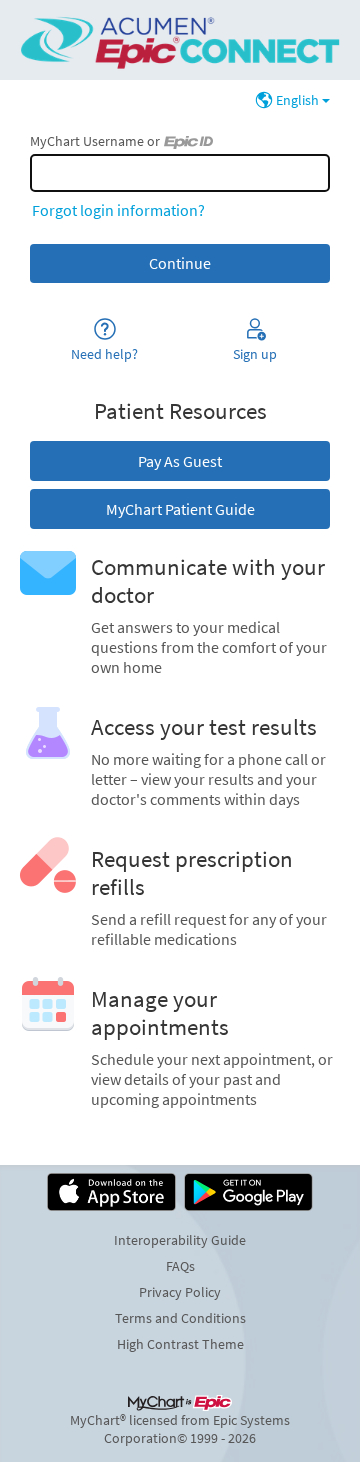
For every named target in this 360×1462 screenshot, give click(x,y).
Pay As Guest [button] (180, 461)
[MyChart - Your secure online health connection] (180, 39)
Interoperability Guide (180, 1240)
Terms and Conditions (180, 1318)
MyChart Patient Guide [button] (180, 509)
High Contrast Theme (180, 1344)
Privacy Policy (180, 1292)
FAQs (180, 1266)
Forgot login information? (118, 210)
